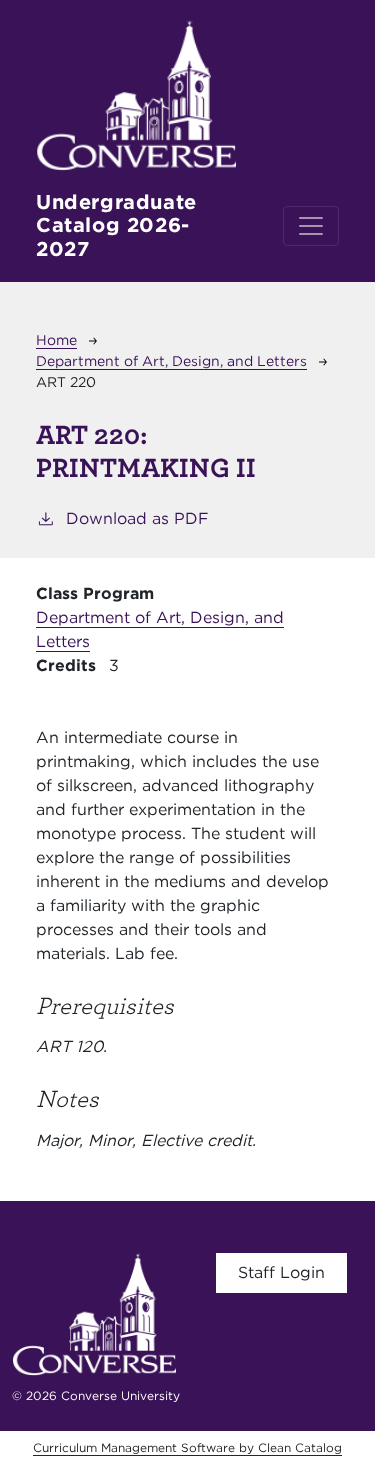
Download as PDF (137, 518)
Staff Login (281, 1272)
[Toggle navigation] (311, 226)
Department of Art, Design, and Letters (171, 361)
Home (56, 340)
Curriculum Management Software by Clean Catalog (187, 1447)
